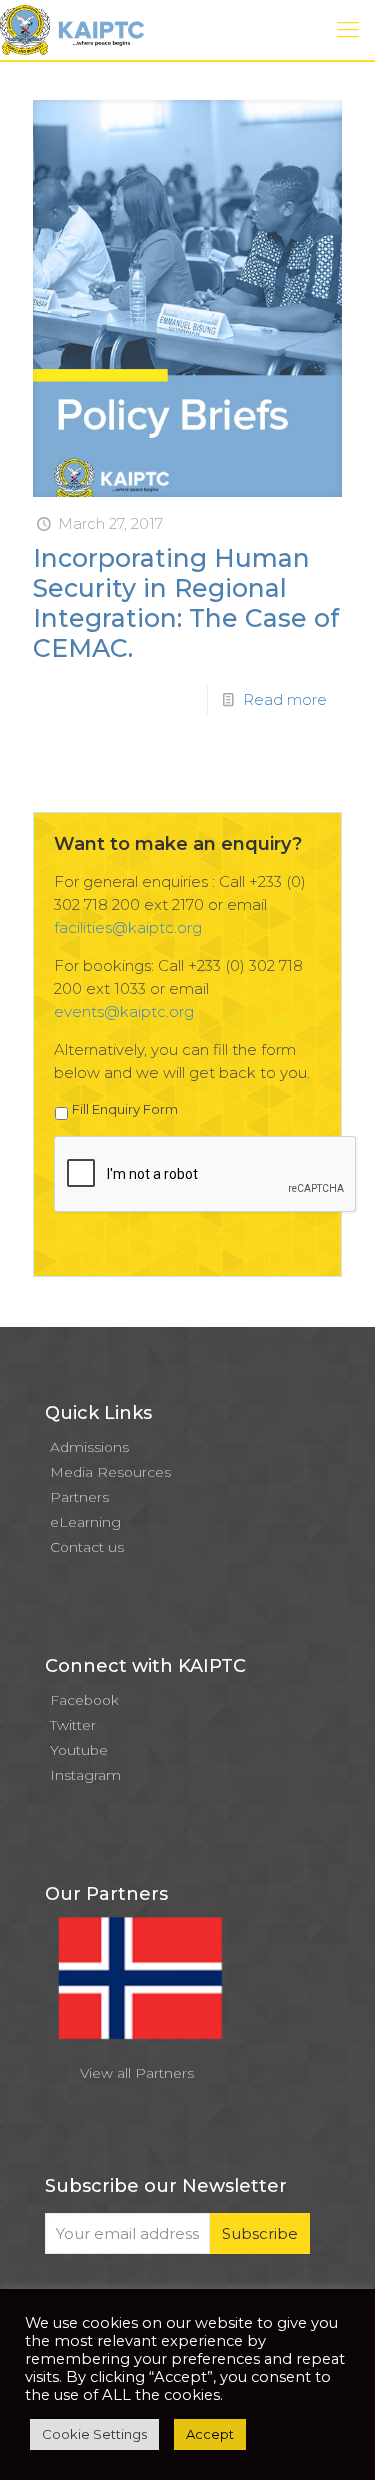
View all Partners (137, 2073)
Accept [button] (210, 2434)
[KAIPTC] (72, 30)
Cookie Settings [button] (94, 2434)
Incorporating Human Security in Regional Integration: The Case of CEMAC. (186, 603)
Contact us (87, 1547)
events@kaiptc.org (124, 1011)
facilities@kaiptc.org (128, 927)
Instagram (85, 1775)
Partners (79, 1497)
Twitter (73, 1725)
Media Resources (110, 1472)
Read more (285, 699)
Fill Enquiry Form (125, 1109)
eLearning (85, 1522)
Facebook (84, 1700)
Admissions (89, 1447)
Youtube (79, 1750)
